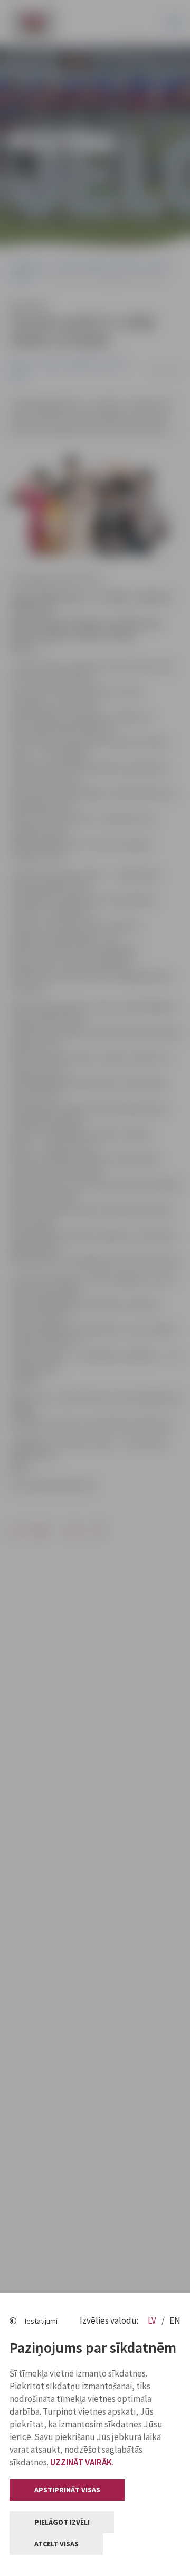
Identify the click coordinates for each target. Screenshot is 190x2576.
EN (175, 2320)
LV (153, 2320)
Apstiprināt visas (67, 2490)
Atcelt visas (56, 2544)
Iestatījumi (41, 2321)
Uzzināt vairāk (81, 2462)
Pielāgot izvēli (62, 2522)
